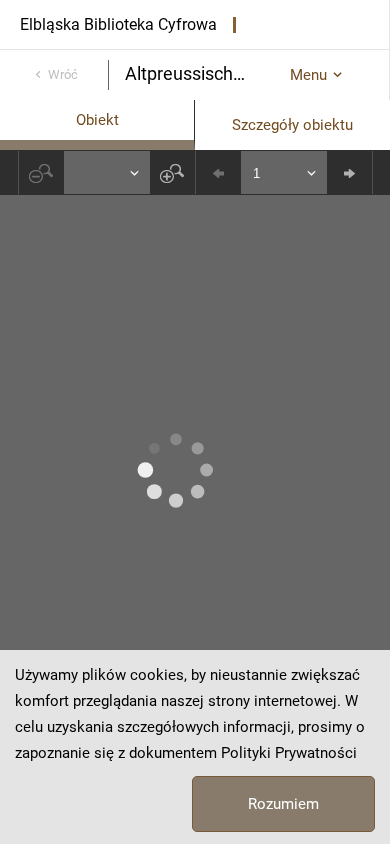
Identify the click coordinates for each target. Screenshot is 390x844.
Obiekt (97, 120)
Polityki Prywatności (289, 753)
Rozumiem (283, 804)
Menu (308, 75)
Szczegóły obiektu (292, 125)
